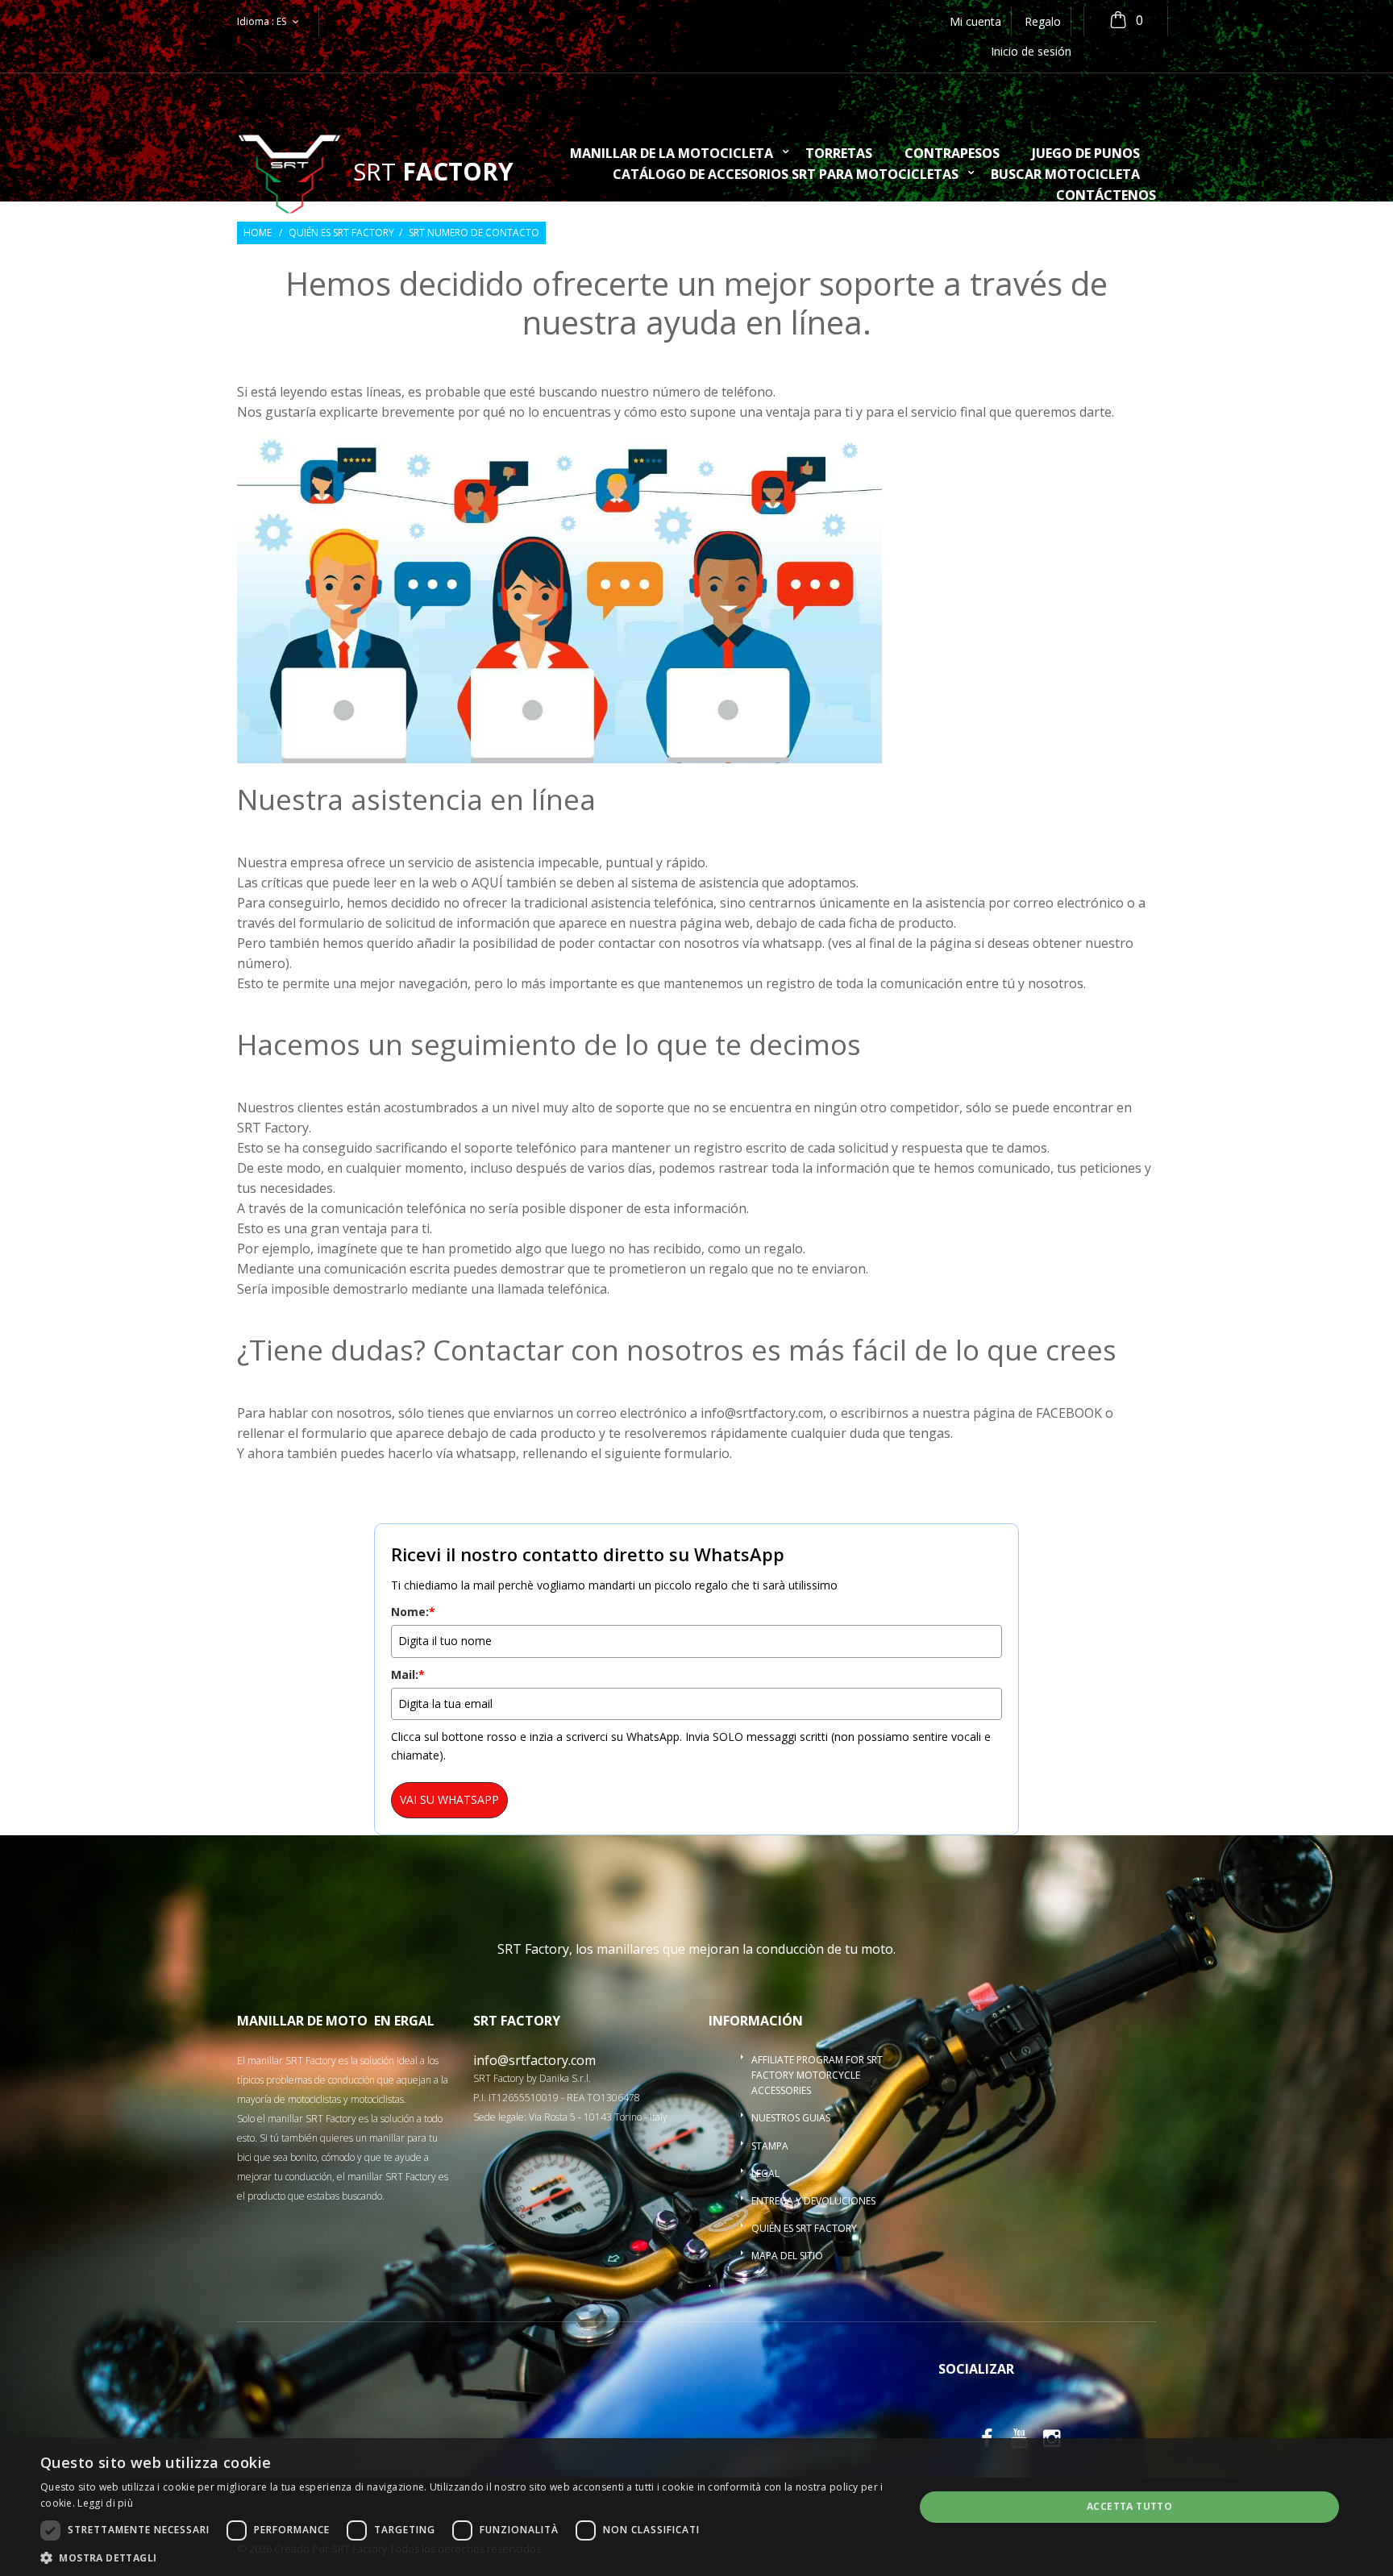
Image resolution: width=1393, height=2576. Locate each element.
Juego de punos (1086, 154)
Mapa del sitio (787, 2256)
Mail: (408, 1674)
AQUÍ (487, 883)
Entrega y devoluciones (813, 2201)
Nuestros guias (791, 2118)
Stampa (770, 2146)
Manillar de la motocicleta (672, 154)
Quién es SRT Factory (341, 233)
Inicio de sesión (1031, 51)
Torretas (839, 154)
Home (258, 233)
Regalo (1043, 21)
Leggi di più (105, 2503)
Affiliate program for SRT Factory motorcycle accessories (817, 2075)
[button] (464, 2557)
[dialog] (696, 2507)
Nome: (413, 1612)
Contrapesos (952, 154)
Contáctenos (1106, 196)
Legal (765, 2173)
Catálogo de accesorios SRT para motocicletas (786, 175)
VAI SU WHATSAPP (449, 1799)
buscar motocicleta (1065, 175)
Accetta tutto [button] (1129, 2506)
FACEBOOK (1069, 1413)
